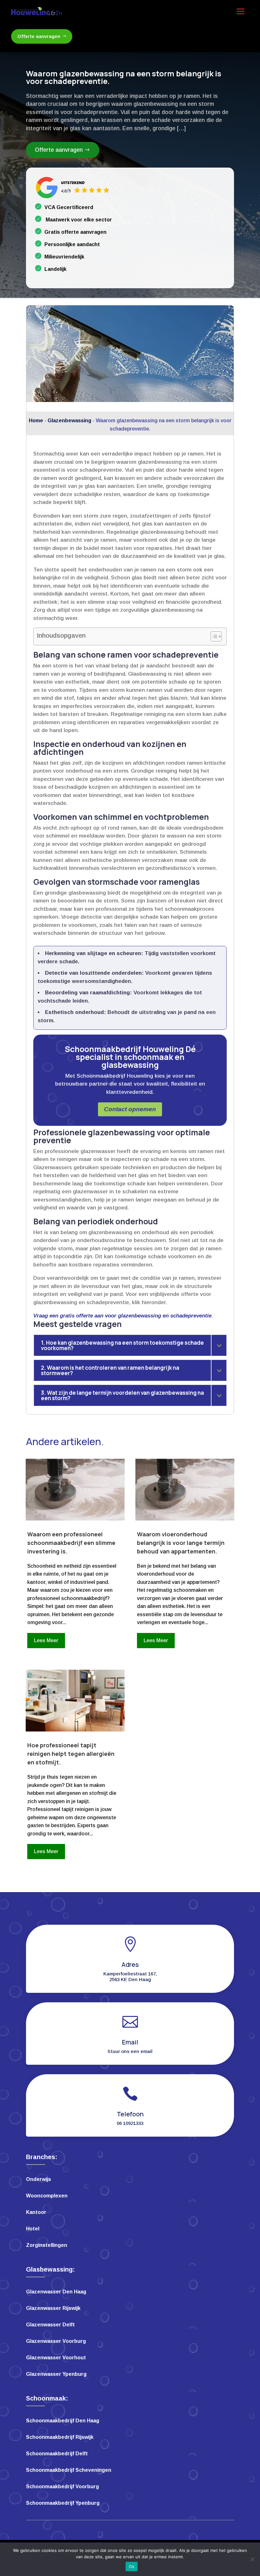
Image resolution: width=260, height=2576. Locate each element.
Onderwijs (39, 2180)
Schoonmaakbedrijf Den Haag (63, 2421)
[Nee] (252, 2559)
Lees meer (46, 1640)
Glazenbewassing (69, 421)
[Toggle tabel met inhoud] (213, 636)
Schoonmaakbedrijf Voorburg (62, 2487)
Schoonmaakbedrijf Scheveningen (69, 2470)
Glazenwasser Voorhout (56, 2358)
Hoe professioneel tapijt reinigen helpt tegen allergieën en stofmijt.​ (71, 1754)
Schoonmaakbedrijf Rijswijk (60, 2437)
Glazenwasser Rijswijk (53, 2308)
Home (36, 421)
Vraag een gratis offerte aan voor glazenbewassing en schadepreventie (122, 1316)
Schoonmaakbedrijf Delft (57, 2454)
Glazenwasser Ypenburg (56, 2374)
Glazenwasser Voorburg (56, 2341)
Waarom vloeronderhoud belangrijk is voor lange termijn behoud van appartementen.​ (181, 1543)
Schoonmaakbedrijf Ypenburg (63, 2503)
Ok (132, 2566)
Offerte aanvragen (39, 36)
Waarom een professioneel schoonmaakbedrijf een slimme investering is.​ (71, 1543)
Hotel (33, 2229)
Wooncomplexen (47, 2196)
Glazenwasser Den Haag (56, 2292)
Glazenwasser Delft (50, 2325)
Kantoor (36, 2213)
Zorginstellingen (47, 2245)
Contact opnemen (130, 1109)
